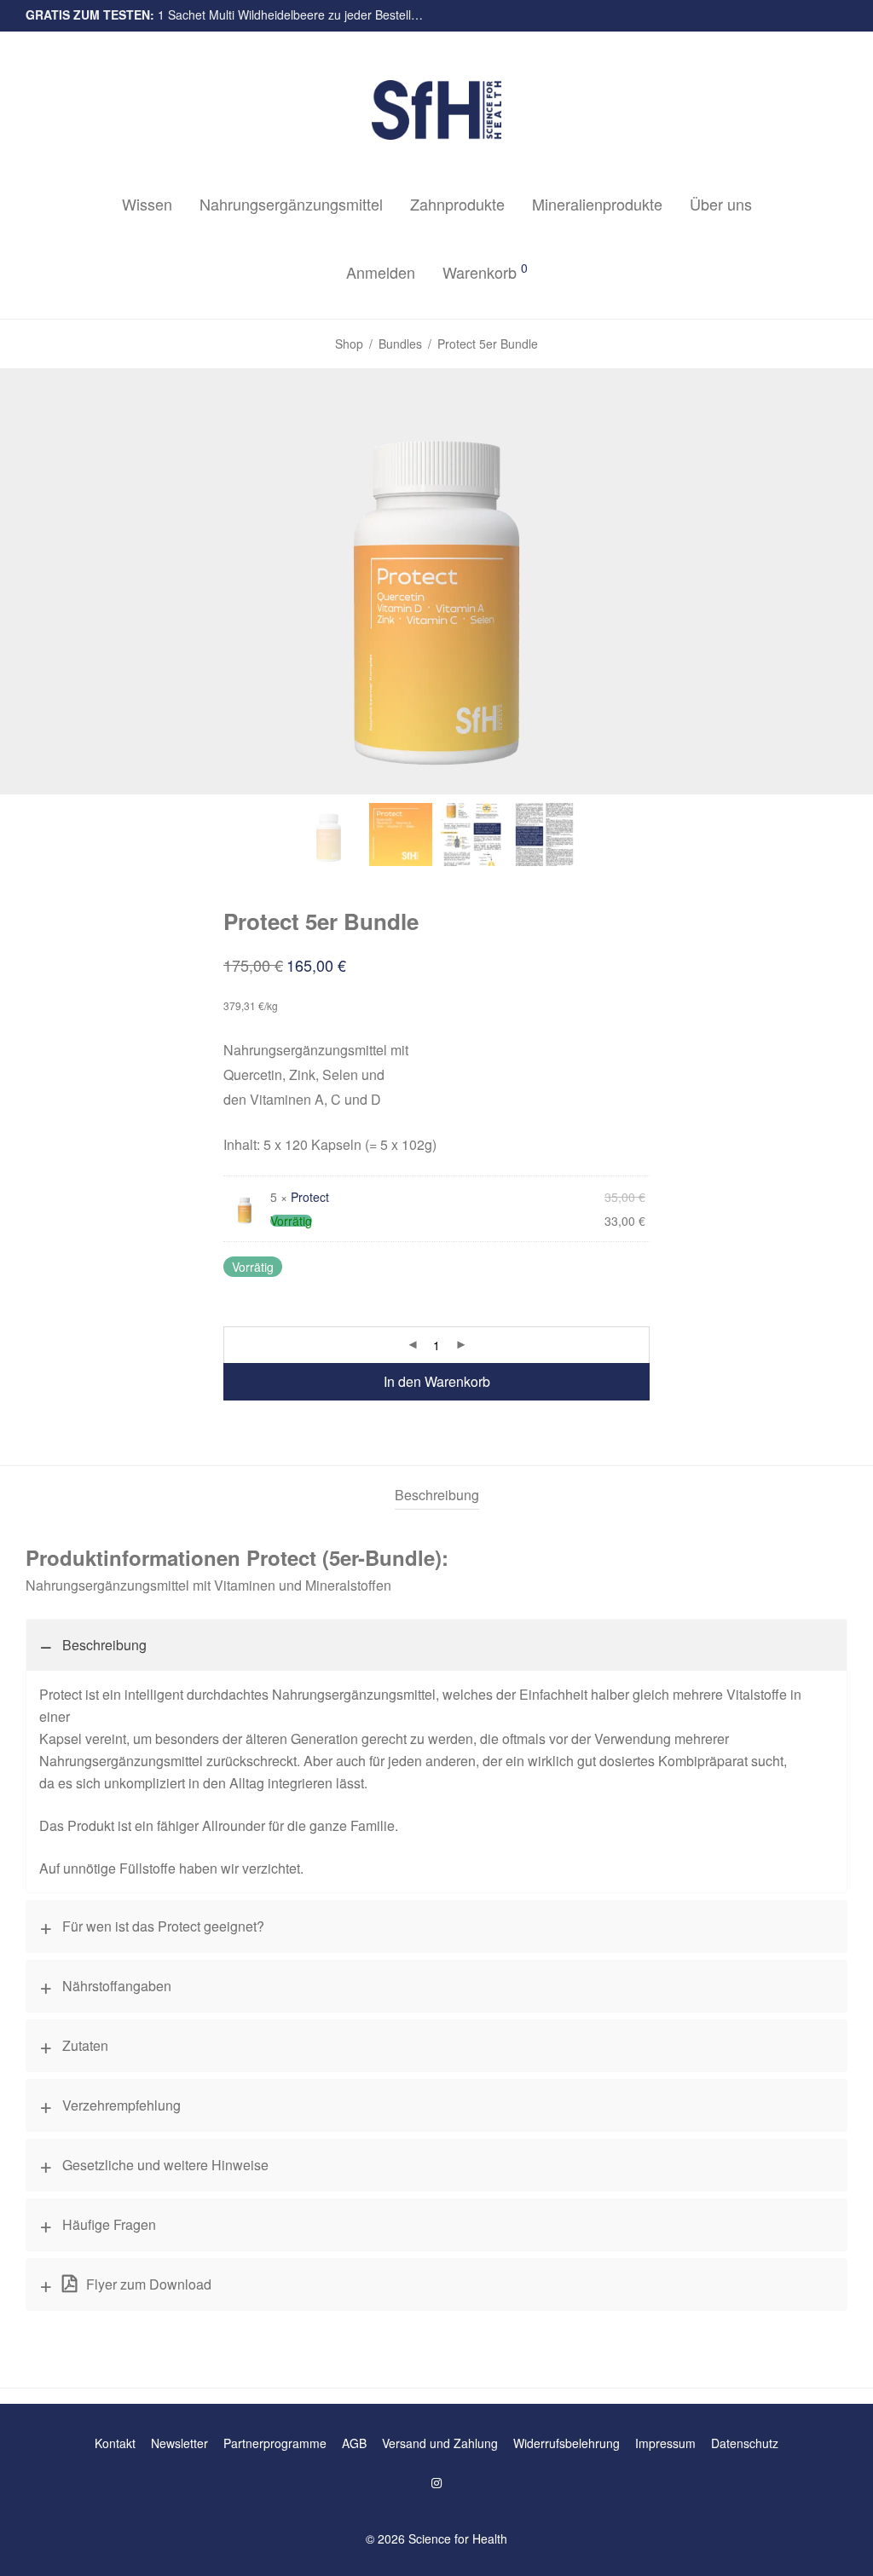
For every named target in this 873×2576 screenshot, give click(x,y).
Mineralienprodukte (597, 204)
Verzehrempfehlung (121, 2105)
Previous (29, 581)
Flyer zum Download (147, 2284)
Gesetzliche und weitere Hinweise (165, 2165)
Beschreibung (104, 1645)
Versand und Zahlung (440, 2443)
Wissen (147, 204)
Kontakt (115, 2443)
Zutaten (85, 2045)
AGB (354, 2443)
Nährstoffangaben (117, 1986)
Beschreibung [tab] (437, 1495)
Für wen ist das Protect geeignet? (163, 1926)
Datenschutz (745, 2443)
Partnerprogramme (275, 2443)
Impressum (665, 2443)
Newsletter (179, 2443)
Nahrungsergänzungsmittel (291, 204)
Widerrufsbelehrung (567, 2443)
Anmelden (381, 272)
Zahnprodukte (457, 204)
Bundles (400, 344)
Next (844, 581)
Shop (349, 344)
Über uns (721, 204)
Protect (310, 1197)
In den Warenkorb (437, 1381)
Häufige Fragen (109, 2224)
